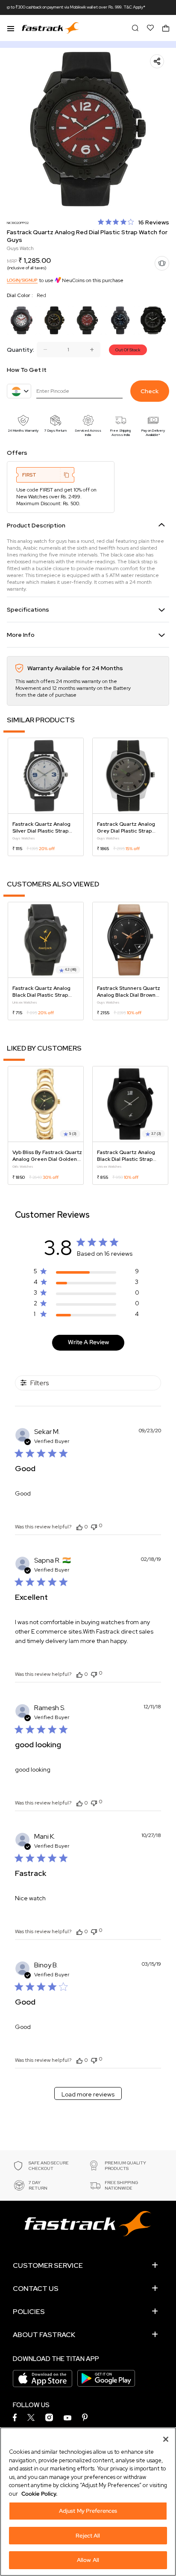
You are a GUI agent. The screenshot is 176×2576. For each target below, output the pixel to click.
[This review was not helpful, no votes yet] (94, 1526)
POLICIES (29, 2312)
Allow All (88, 2560)
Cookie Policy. (39, 2494)
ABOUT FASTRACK (44, 2335)
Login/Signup (22, 280)
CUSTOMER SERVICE (48, 2265)
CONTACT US (36, 2289)
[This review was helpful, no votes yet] (79, 1527)
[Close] (166, 2439)
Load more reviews (88, 2094)
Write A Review (88, 1342)
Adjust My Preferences (88, 2511)
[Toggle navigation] (11, 28)
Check (150, 391)
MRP (12, 261)
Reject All (88, 2536)
